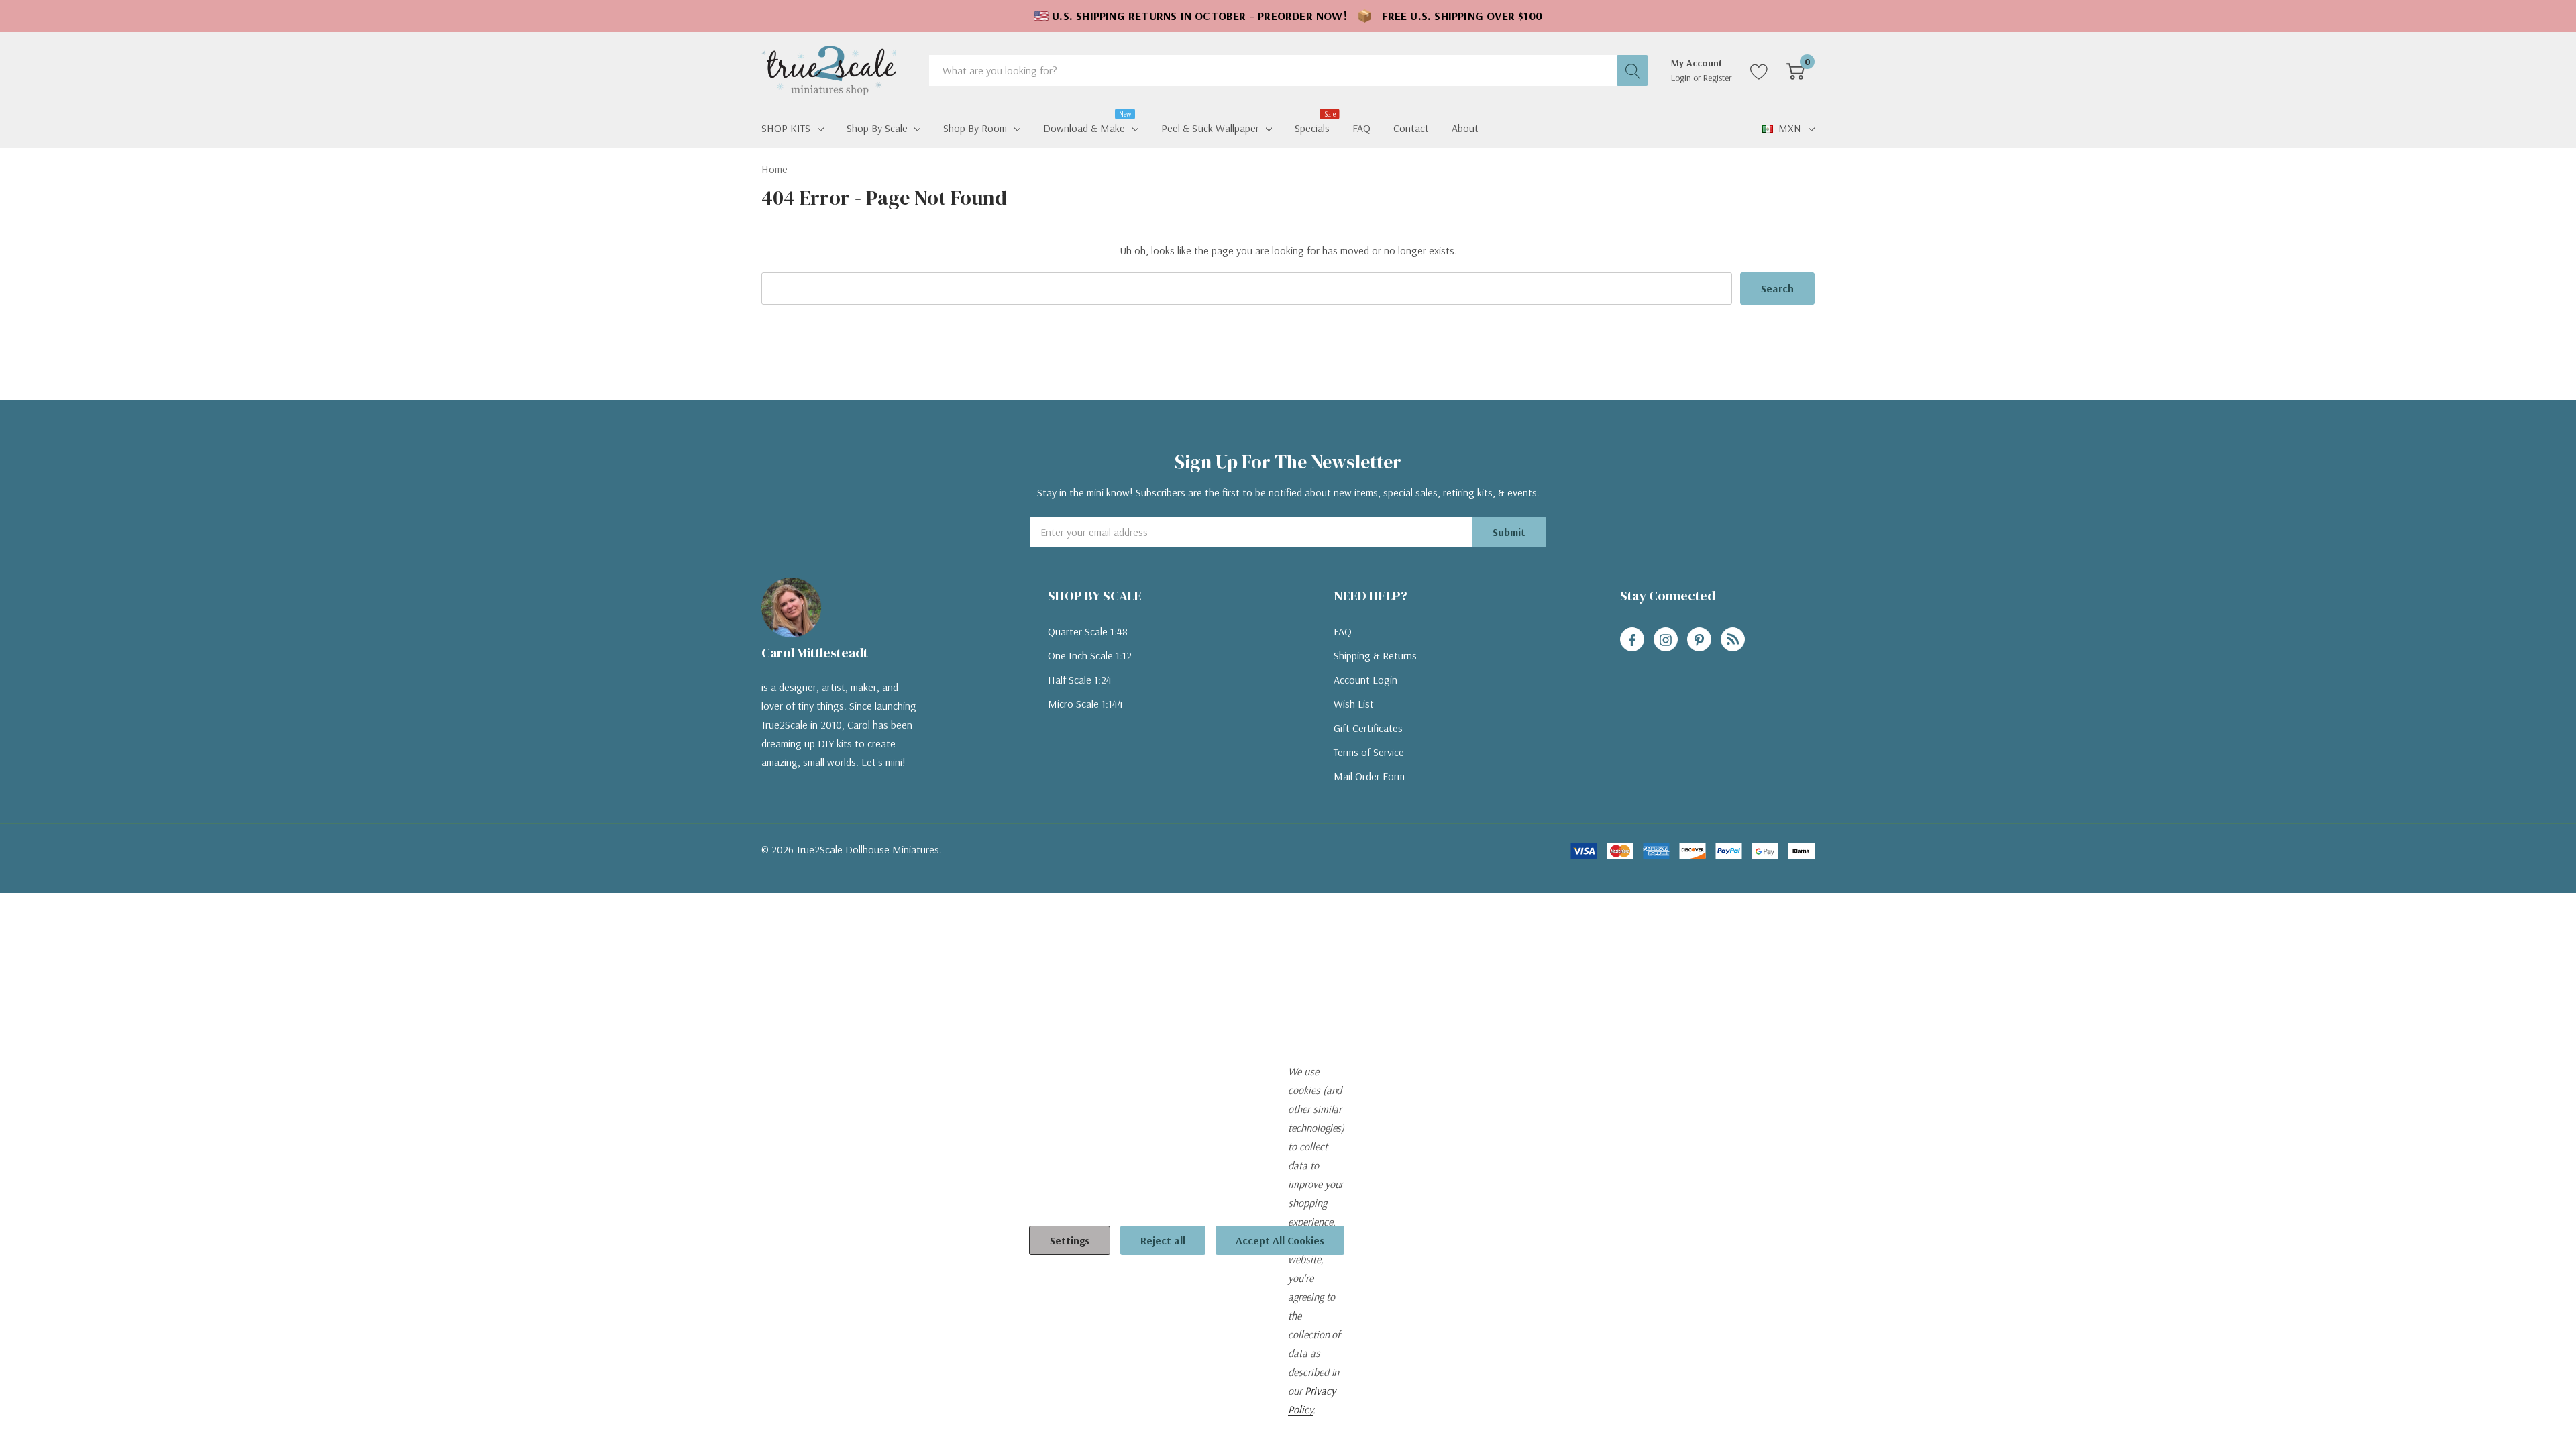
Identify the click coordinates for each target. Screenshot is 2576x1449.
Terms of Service (1369, 752)
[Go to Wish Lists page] (1759, 70)
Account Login (1365, 680)
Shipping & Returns (1375, 655)
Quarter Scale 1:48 (1088, 631)
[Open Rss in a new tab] (1733, 640)
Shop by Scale (877, 128)
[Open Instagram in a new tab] (1666, 640)
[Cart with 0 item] (1795, 70)
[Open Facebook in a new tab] (1632, 640)
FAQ (1343, 631)
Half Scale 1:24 (1080, 680)
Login (1682, 78)
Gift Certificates (1368, 728)
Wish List (1354, 704)
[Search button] (1633, 70)
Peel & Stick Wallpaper (1210, 128)
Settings (1070, 1240)
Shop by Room (975, 128)
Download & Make (1084, 127)
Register (1718, 78)
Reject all (1163, 1240)
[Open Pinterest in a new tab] (1699, 640)
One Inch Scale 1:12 (1090, 655)
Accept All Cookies (1280, 1240)
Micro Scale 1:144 (1085, 704)
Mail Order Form (1369, 776)
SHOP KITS (786, 128)
